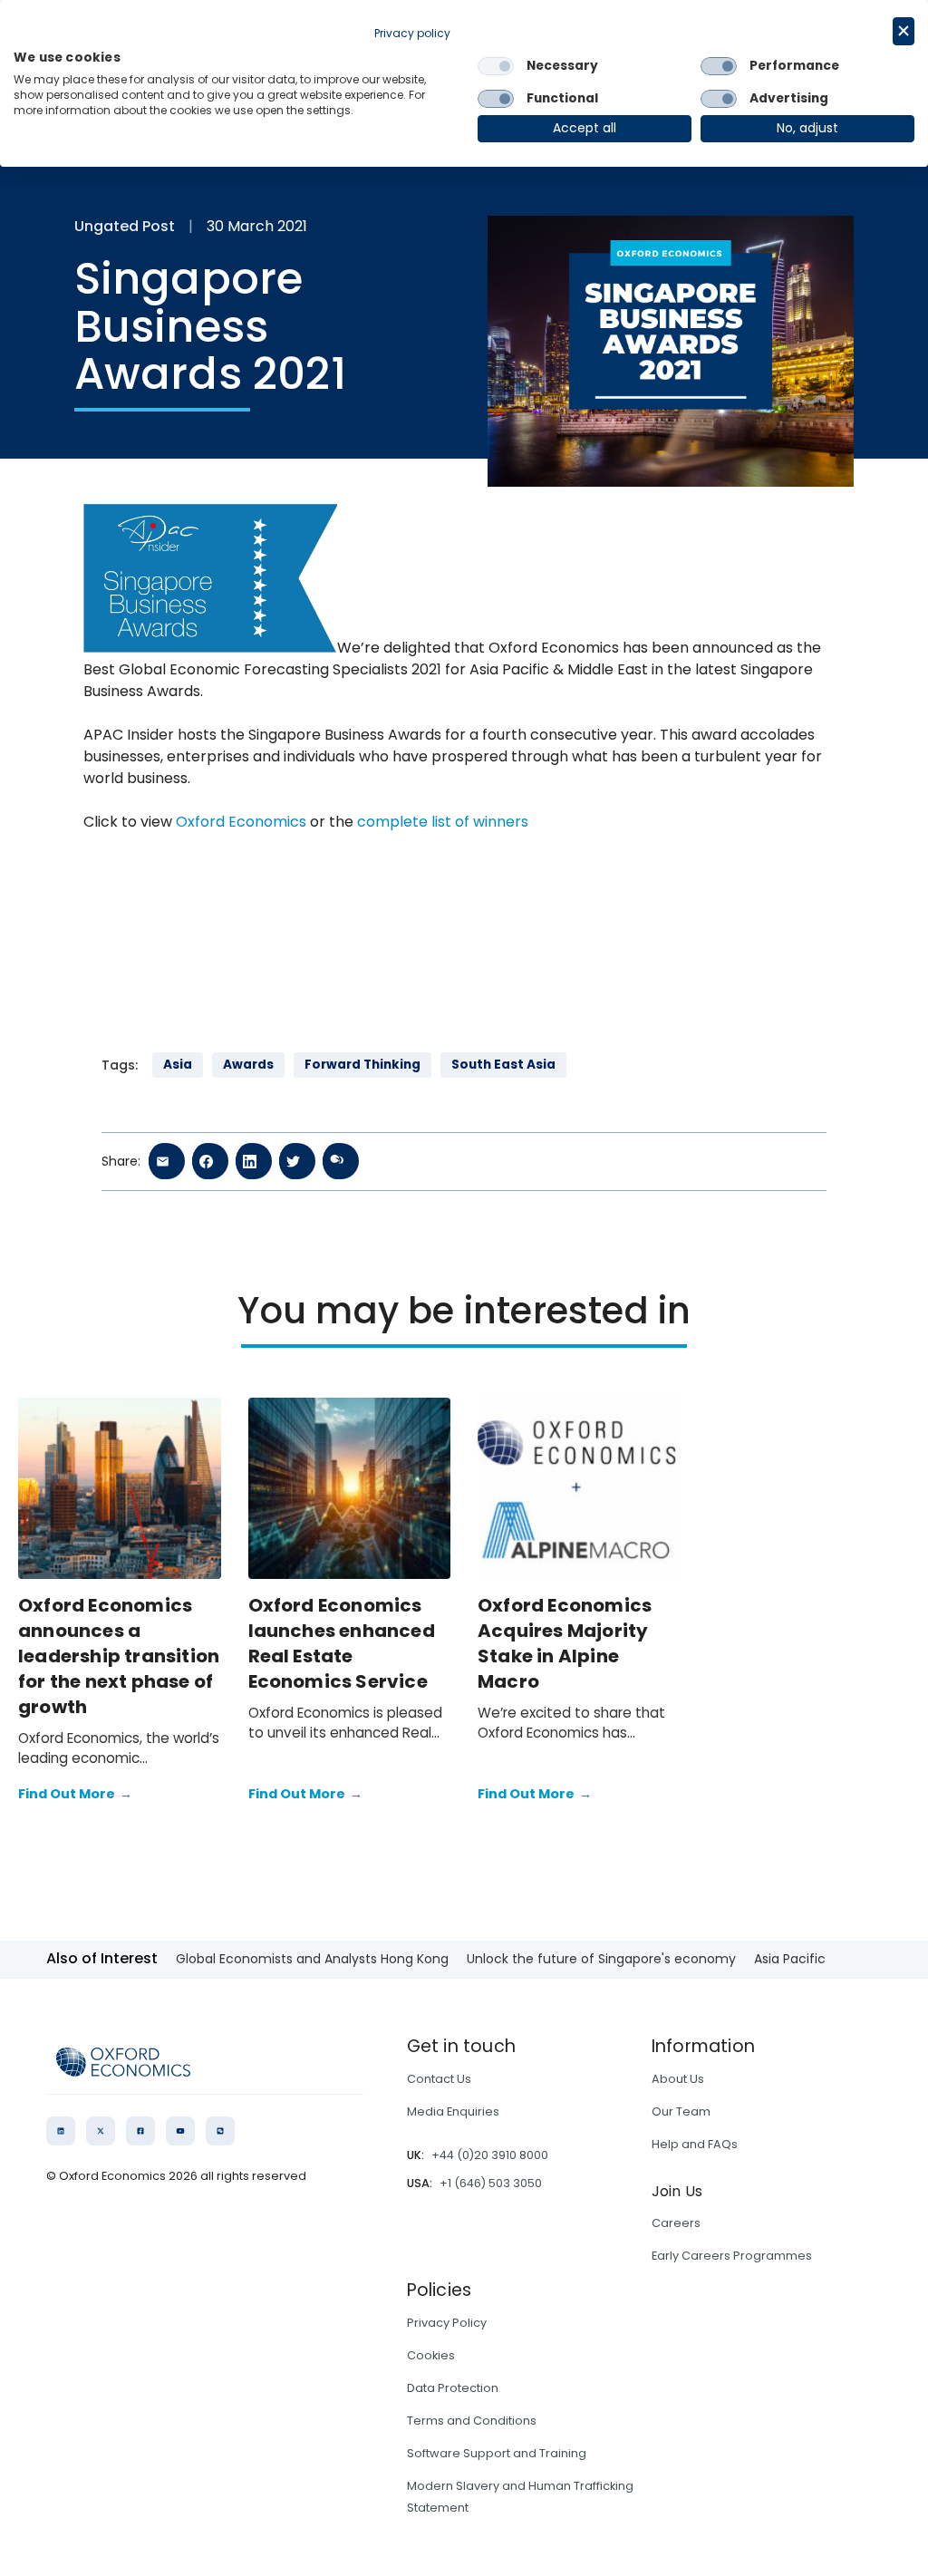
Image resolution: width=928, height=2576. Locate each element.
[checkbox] (496, 66)
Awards (248, 1065)
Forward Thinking (362, 1065)
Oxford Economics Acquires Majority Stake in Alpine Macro (565, 1643)
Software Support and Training (497, 2453)
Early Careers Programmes (732, 2256)
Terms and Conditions (472, 2421)
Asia (178, 1065)
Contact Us (439, 2079)
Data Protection (453, 2388)
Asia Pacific (790, 1959)
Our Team (681, 2111)
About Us (678, 2079)
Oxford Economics (241, 822)
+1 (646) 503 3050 (491, 2183)
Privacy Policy (447, 2323)
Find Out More (75, 1794)
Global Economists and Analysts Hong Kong (312, 1959)
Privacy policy (412, 33)
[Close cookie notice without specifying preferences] (904, 31)
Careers (676, 2223)
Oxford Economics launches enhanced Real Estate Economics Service (342, 1643)
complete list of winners (443, 822)
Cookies (431, 2355)
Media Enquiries (453, 2111)
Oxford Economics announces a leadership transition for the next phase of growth (119, 1656)
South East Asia (503, 1065)
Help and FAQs (695, 2144)
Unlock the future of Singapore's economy (601, 1959)
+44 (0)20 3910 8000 (490, 2155)
